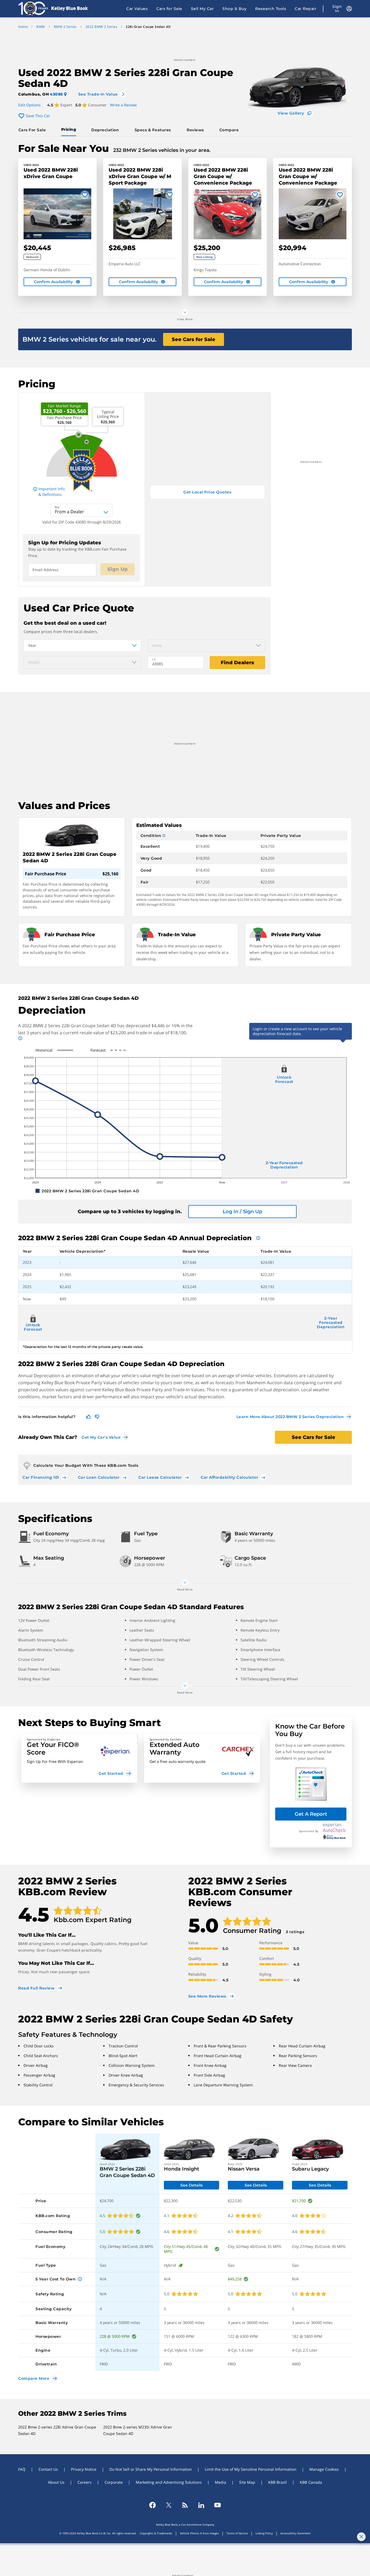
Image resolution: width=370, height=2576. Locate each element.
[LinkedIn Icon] (201, 2505)
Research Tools (271, 9)
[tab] (33, 130)
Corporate (114, 2482)
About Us (56, 2482)
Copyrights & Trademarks (156, 2533)
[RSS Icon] (185, 2505)
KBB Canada (311, 2482)
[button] (79, 1759)
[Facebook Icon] (152, 2505)
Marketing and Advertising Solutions (169, 2482)
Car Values (137, 9)
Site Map (247, 2482)
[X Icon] (169, 2505)
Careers (85, 2482)
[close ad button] (361, 2537)
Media (220, 2482)
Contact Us (48, 2469)
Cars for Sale (169, 9)
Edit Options (29, 105)
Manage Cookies (324, 2469)
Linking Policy (264, 2533)
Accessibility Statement (296, 2533)
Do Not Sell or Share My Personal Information (151, 2469)
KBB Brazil (277, 2482)
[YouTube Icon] (218, 2505)
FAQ (22, 2469)
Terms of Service (237, 2533)
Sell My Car (202, 9)
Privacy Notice (84, 2469)
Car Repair (306, 9)
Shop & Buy (234, 9)
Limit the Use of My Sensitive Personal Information (251, 2469)
